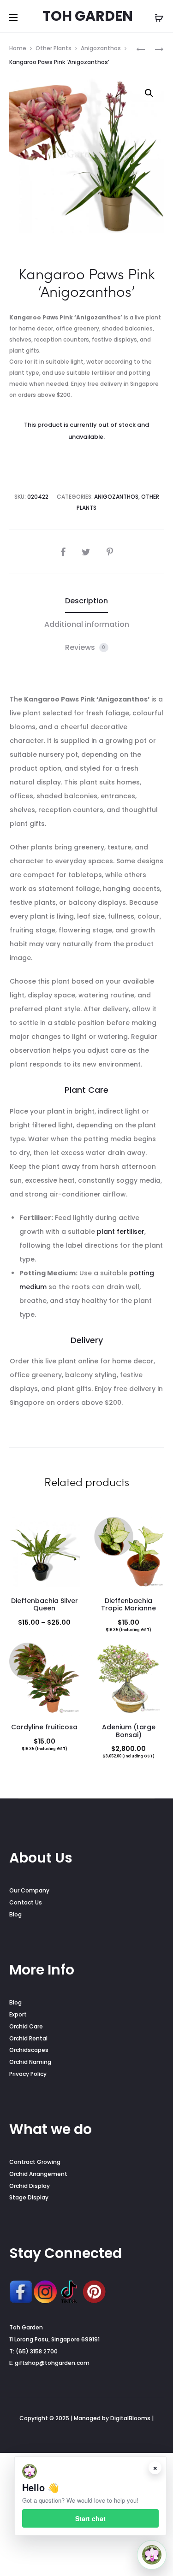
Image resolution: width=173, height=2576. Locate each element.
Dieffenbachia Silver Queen (45, 1605)
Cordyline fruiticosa (44, 1727)
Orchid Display (30, 2186)
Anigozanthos (101, 48)
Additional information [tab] (87, 624)
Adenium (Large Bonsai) (129, 1731)
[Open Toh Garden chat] (152, 2555)
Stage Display (29, 2197)
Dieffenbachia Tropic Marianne (128, 1605)
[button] (149, 93)
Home (18, 48)
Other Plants (54, 48)
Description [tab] (86, 601)
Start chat (90, 2518)
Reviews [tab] (85, 647)
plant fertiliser (121, 1232)
